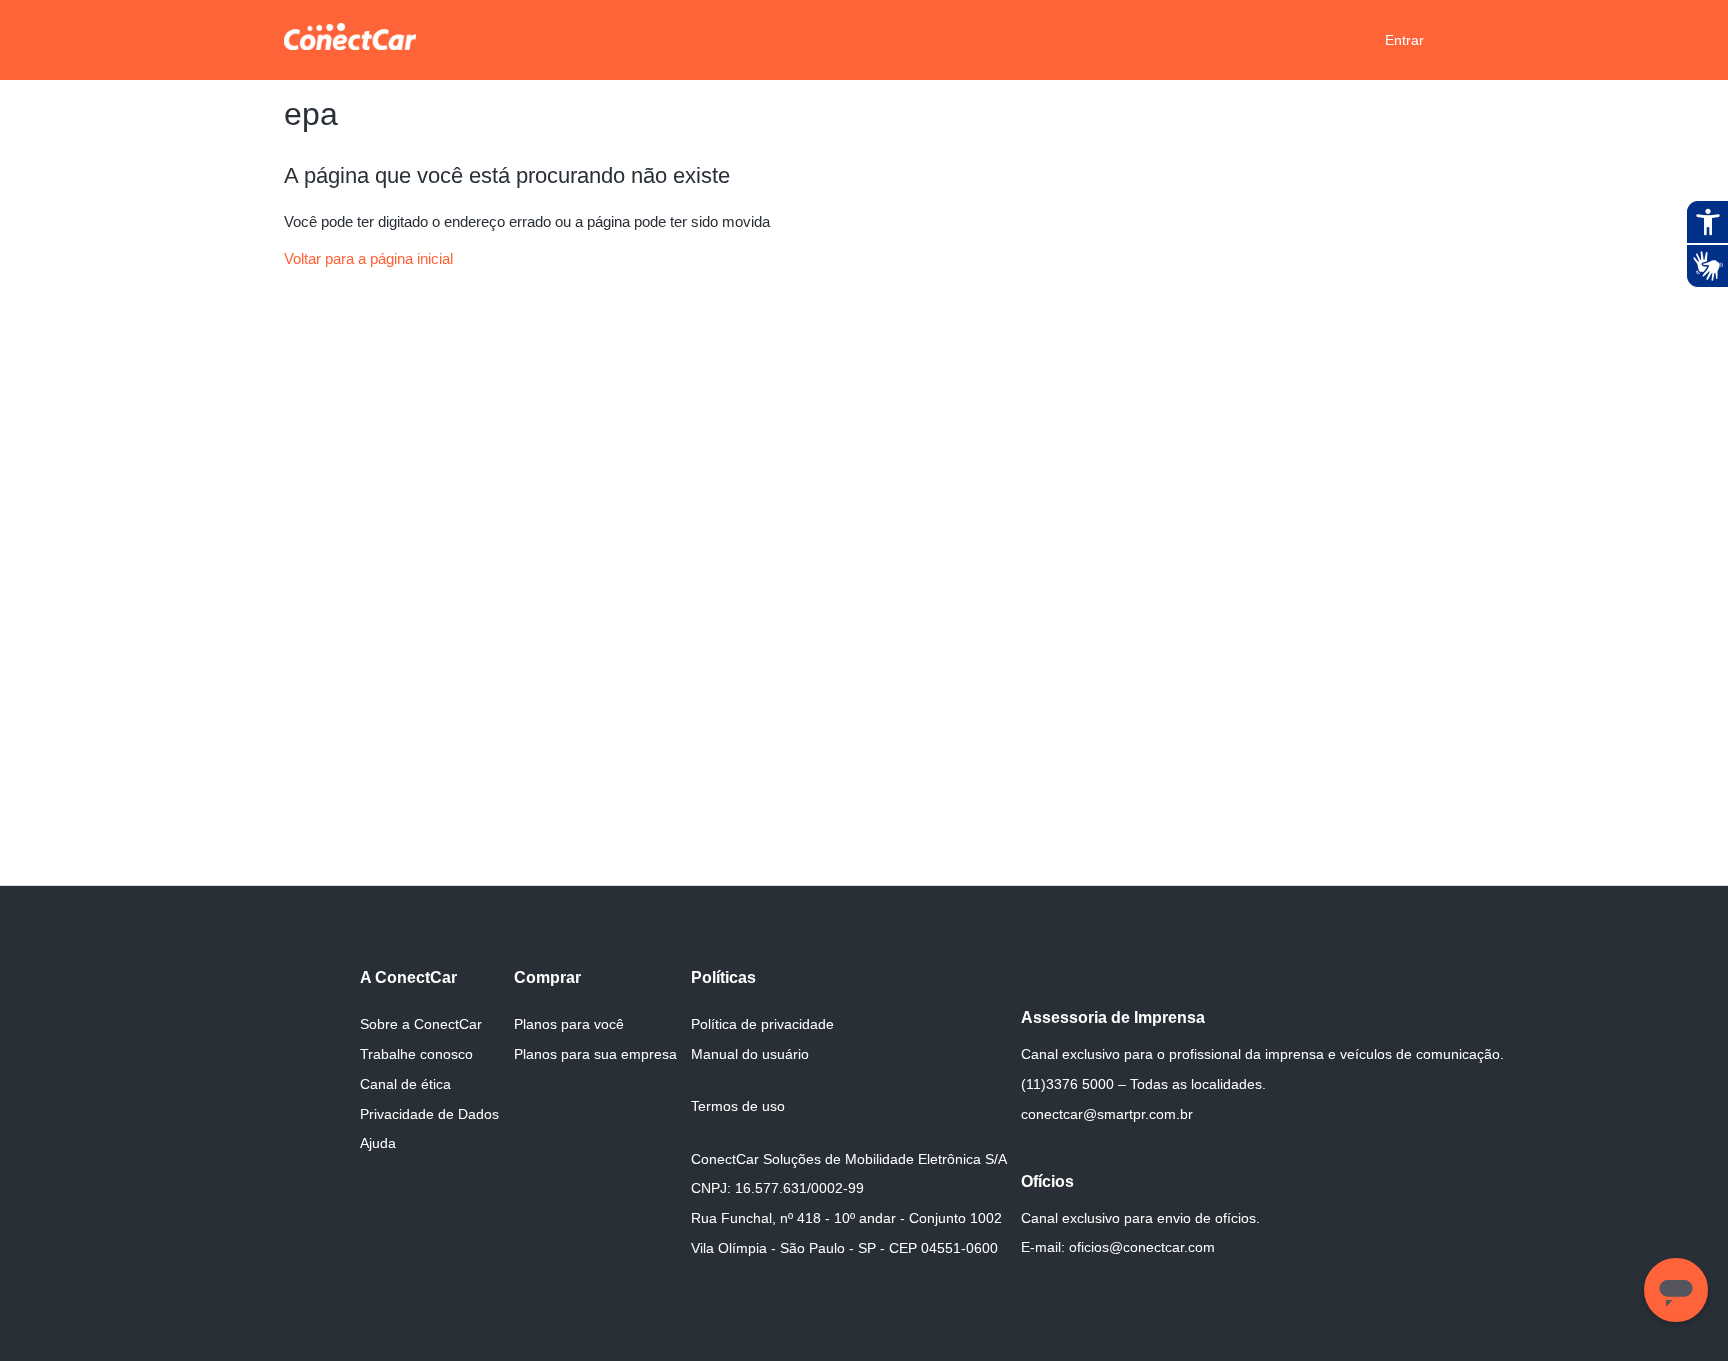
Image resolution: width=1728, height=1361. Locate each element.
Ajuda (378, 1143)
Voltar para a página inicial (368, 258)
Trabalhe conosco (416, 1054)
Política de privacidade (762, 1024)
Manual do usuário (750, 1054)
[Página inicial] (350, 44)
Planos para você (569, 1024)
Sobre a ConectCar (421, 1024)
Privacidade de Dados (429, 1114)
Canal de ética (405, 1084)
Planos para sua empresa (595, 1054)
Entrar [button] (1404, 40)
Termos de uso (738, 1106)
